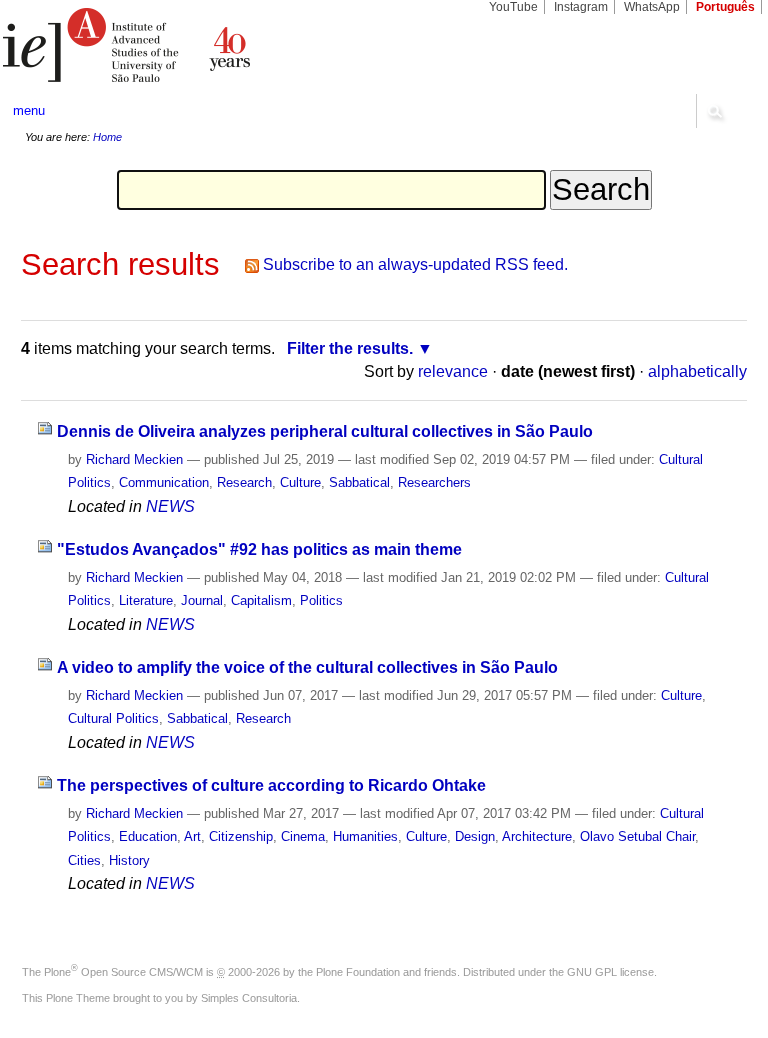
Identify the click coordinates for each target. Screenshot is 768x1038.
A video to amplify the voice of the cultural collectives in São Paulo (307, 667)
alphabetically (697, 371)
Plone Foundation (358, 972)
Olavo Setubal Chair (637, 836)
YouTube (513, 7)
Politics (321, 600)
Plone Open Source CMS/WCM (123, 972)
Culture (300, 482)
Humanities (365, 836)
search (714, 111)
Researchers (434, 482)
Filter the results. (350, 348)
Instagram (581, 7)
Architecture (537, 836)
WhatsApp (652, 7)
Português (725, 7)
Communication (164, 482)
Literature (146, 600)
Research (244, 482)
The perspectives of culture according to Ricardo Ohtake (271, 785)
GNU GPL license (610, 972)
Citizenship (241, 836)
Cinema (303, 836)
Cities (84, 860)
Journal (202, 600)
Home (107, 137)
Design (475, 836)
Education (148, 836)
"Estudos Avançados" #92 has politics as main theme (259, 549)
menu (29, 110)
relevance (453, 371)
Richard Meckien (134, 459)
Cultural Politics (113, 718)
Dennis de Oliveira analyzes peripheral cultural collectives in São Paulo (325, 431)
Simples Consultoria (249, 998)
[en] (192, 45)
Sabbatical (359, 482)
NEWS (170, 506)
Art (192, 836)
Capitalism (261, 600)
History (129, 860)
